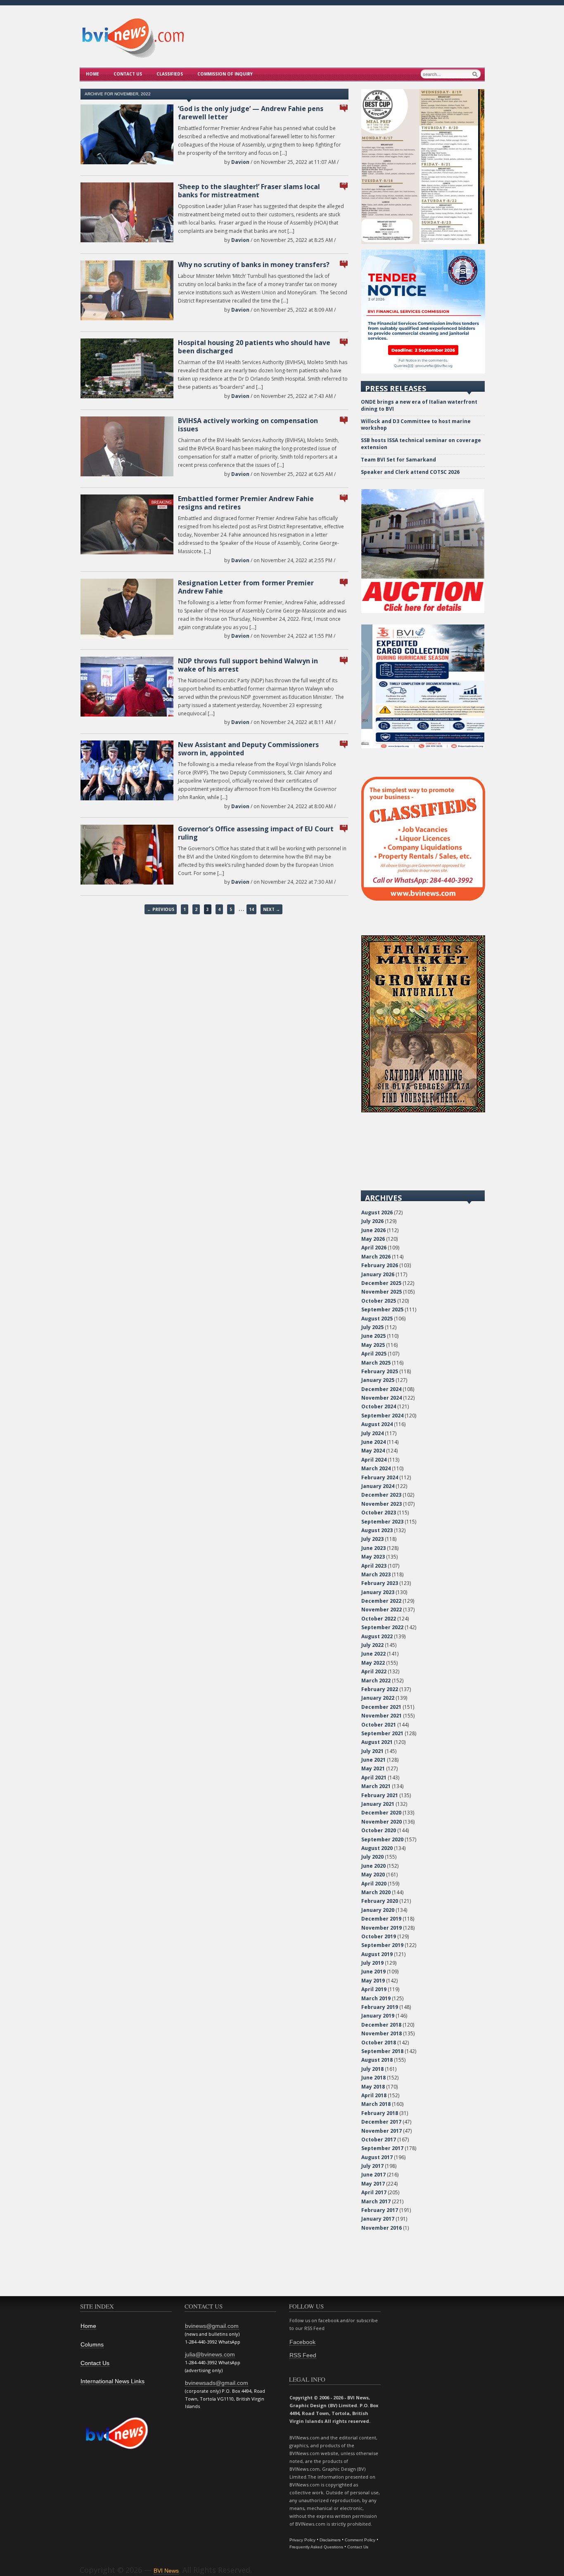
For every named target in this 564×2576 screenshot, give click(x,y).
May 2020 (373, 1875)
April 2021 (374, 1778)
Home (92, 74)
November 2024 (382, 1398)
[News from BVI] (133, 57)
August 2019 (377, 1954)
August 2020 (377, 1848)
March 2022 (376, 1681)
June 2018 (373, 2078)
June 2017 (373, 2175)
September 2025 (382, 1309)
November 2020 (382, 1822)
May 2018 (373, 2087)
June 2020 (373, 1866)
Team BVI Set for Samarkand (398, 460)
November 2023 (382, 1504)
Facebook (302, 2342)
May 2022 (373, 1663)
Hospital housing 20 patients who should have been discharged (254, 347)
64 (344, 105)
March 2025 (376, 1363)
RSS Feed (303, 2355)
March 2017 (376, 2201)
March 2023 (376, 1574)
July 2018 (372, 2069)
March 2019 (376, 1998)
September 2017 (382, 2148)
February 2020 (380, 1901)
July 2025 (372, 1327)
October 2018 (379, 2043)
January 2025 (378, 1380)
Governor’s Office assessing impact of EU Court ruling (256, 833)
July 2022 (372, 1645)
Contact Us (128, 74)
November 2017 (382, 2131)
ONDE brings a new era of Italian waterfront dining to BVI (419, 405)
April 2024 (374, 1460)
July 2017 (372, 2166)
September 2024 (382, 1416)
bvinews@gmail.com (212, 2326)
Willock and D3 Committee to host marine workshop (416, 425)
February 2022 (380, 1689)
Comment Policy (360, 2540)
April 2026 (374, 1248)
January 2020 (378, 1910)
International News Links (113, 2381)
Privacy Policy (302, 2540)
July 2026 (372, 1221)
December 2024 (381, 1389)
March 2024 (376, 1468)
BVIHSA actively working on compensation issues (248, 425)
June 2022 (373, 1654)
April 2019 (374, 1989)
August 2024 (377, 1424)
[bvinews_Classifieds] (423, 899)
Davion (240, 162)
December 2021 (381, 1707)
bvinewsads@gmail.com (217, 2383)
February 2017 (380, 2210)
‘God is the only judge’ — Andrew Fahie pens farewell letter (251, 113)
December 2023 (381, 1495)
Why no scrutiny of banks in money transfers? (254, 265)
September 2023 (382, 1522)
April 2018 (374, 2095)
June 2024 (373, 1442)
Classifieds (170, 74)
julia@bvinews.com (210, 2354)
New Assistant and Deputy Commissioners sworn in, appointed (248, 749)
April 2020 (374, 1884)
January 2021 (378, 1804)
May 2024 (373, 1451)
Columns (92, 2344)
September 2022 (382, 1627)
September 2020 (382, 1839)
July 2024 (372, 1433)
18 (344, 261)
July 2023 (372, 1539)
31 (344, 339)
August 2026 (377, 1212)
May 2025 (373, 1345)
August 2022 (377, 1636)
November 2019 (382, 1928)
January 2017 (378, 2219)
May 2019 (373, 1981)
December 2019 (381, 1919)
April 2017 (374, 2192)
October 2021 (379, 1725)
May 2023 (373, 1557)
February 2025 (380, 1371)
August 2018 (377, 2060)
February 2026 (380, 1265)
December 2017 (381, 2122)
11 (344, 741)
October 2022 (379, 1619)
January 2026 (378, 1274)
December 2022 (381, 1601)
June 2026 (373, 1230)
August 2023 (377, 1530)
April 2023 (374, 1566)
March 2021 (376, 1786)
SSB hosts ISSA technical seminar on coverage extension (421, 444)
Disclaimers (330, 2540)
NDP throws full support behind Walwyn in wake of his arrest (248, 665)
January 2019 (378, 2016)
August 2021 (377, 1742)
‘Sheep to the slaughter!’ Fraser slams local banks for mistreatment (249, 191)
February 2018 (380, 2113)
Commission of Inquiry (225, 74)
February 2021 (380, 1795)
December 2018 (381, 2025)
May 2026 (373, 1239)
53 (344, 657)
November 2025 (382, 1292)
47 (344, 495)
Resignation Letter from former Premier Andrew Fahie (246, 587)
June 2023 (373, 1548)
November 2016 (382, 2228)
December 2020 (381, 1813)
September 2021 (382, 1733)
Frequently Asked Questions (316, 2547)
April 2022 (374, 1671)
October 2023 (379, 1513)
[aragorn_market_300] (423, 1111)
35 (344, 183)
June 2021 (373, 1760)
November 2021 (382, 1716)
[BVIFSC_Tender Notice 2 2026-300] (423, 372)
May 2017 (373, 2184)
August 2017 (377, 2157)
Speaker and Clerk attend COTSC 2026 (410, 472)
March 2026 (376, 1257)
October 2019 (379, 1936)
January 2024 (378, 1486)
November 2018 (382, 2033)
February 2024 (380, 1477)
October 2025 (379, 1301)
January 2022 (378, 1698)
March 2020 (376, 1892)
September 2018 (382, 2051)
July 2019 (372, 1963)
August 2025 (377, 1319)
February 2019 (380, 2007)
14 (251, 909)
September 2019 (382, 1945)
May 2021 (373, 1768)
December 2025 (381, 1283)
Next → (271, 909)
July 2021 (372, 1751)
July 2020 (372, 1857)
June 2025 (373, 1336)
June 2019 (373, 1972)
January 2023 (378, 1592)
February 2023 (380, 1583)
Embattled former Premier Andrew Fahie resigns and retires (246, 503)
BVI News (166, 2571)
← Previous (161, 909)
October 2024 (379, 1406)
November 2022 (382, 1610)
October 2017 (379, 2140)
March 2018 (376, 2104)
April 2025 (374, 1354)
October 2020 (379, 1830)
